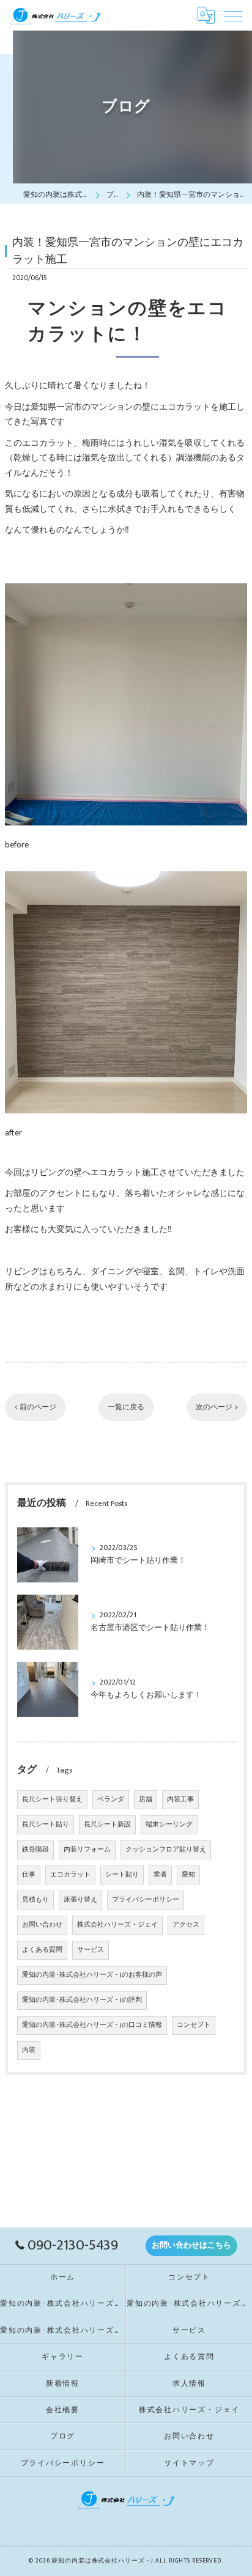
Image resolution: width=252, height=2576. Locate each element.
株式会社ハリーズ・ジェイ (117, 1925)
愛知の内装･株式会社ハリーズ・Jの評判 (82, 2000)
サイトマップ (189, 2463)
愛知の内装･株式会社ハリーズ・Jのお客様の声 (92, 1975)
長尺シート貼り (46, 1825)
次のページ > (217, 1407)
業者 (160, 1875)
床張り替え (80, 1900)
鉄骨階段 (35, 1850)
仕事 (29, 1875)
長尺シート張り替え (52, 1799)
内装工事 (180, 1799)
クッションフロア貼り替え (166, 1850)
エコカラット (70, 1875)
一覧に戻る (126, 1407)
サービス (91, 1950)
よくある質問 (42, 1950)
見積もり (35, 1900)
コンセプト (194, 2025)
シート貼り (122, 1875)
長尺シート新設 (107, 1825)
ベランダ (111, 1799)
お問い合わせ (42, 1925)
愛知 (188, 1875)
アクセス (186, 1925)
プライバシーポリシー (146, 1900)
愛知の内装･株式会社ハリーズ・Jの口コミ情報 (92, 2025)
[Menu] (233, 15)
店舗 (146, 1799)
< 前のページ (35, 1407)
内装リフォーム (87, 1850)
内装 (29, 2050)
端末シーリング (169, 1825)
